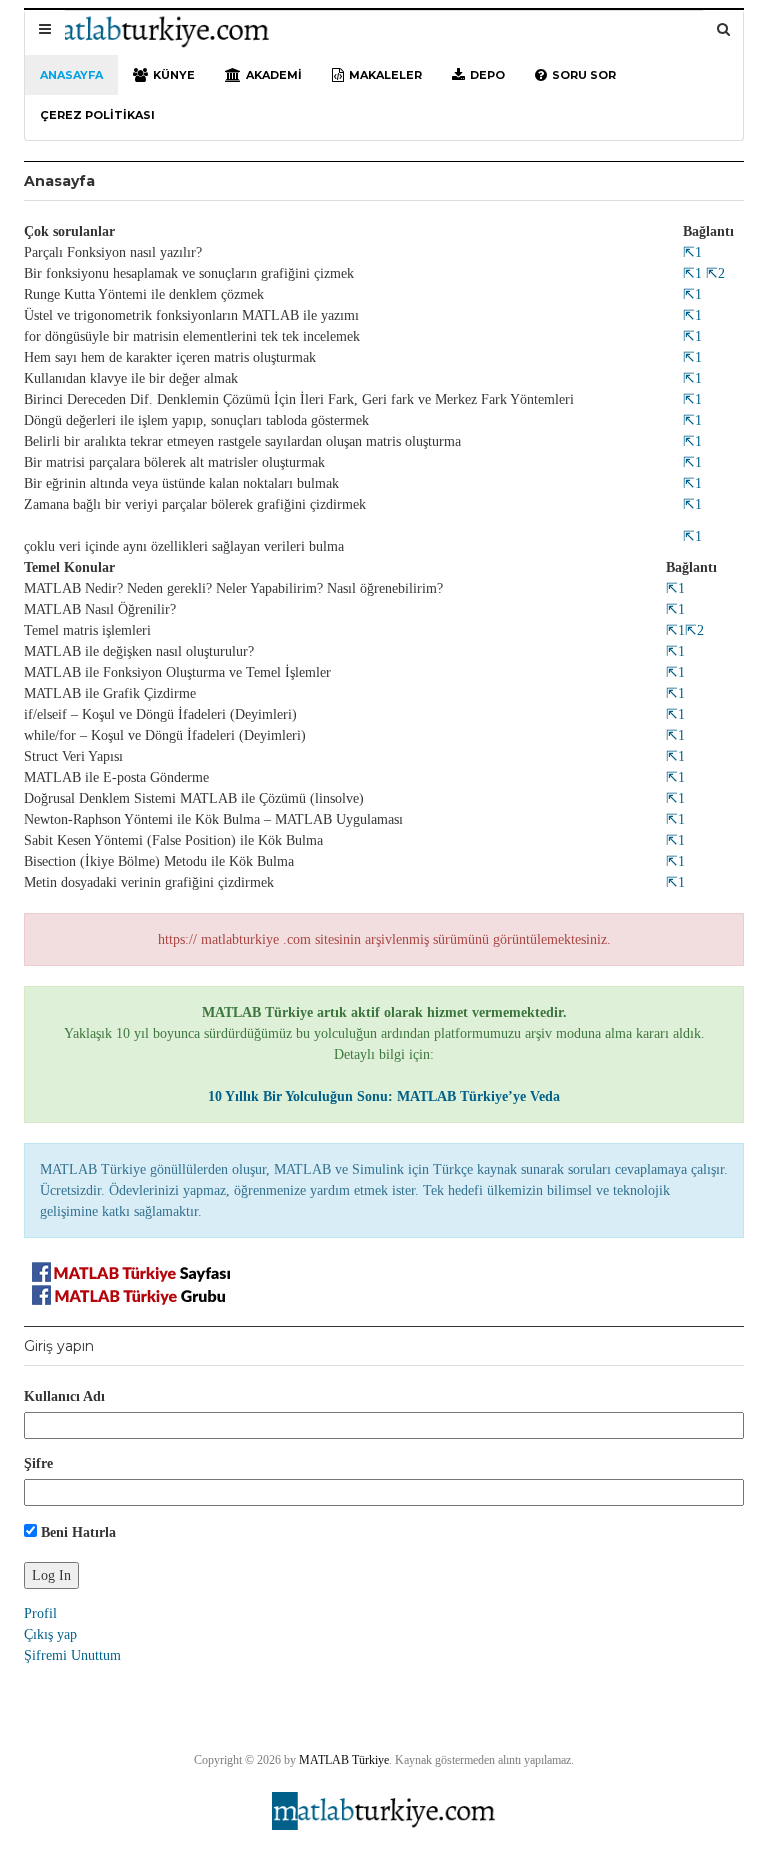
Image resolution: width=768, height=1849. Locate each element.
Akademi (274, 75)
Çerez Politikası (97, 115)
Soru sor (584, 75)
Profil (40, 1613)
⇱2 (713, 273)
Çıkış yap (50, 1634)
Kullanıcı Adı (64, 1396)
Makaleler (385, 75)
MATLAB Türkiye (344, 1760)
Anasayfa (71, 75)
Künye (174, 75)
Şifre (38, 1463)
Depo (487, 75)
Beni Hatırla (76, 1532)
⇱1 (692, 252)
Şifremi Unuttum (72, 1655)
